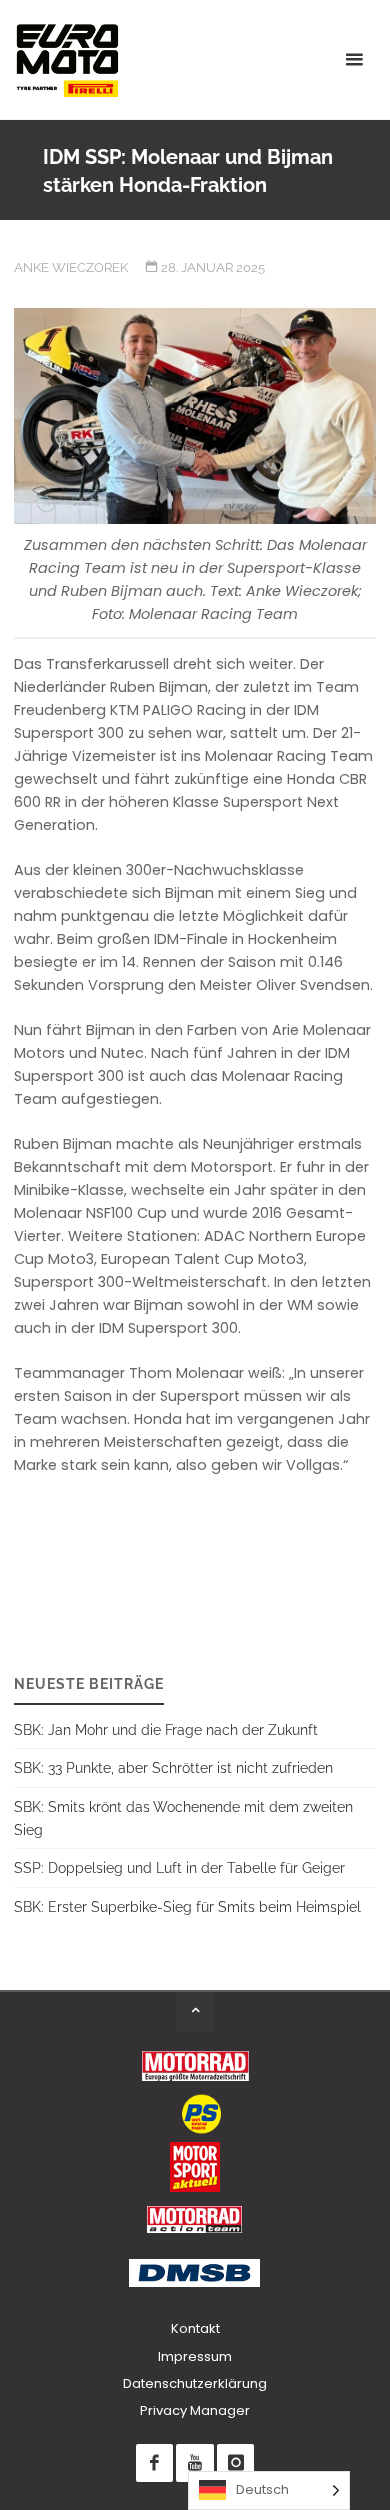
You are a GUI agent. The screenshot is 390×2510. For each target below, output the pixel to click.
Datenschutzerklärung (195, 2383)
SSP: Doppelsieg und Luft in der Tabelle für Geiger (179, 1867)
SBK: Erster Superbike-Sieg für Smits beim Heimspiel (187, 1906)
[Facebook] (154, 2462)
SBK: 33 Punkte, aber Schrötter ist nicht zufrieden (173, 1767)
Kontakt (195, 2328)
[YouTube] (194, 2462)
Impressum (195, 2356)
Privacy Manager (195, 2410)
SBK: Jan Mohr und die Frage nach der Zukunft (166, 1729)
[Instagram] (235, 2462)
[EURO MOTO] (67, 60)
